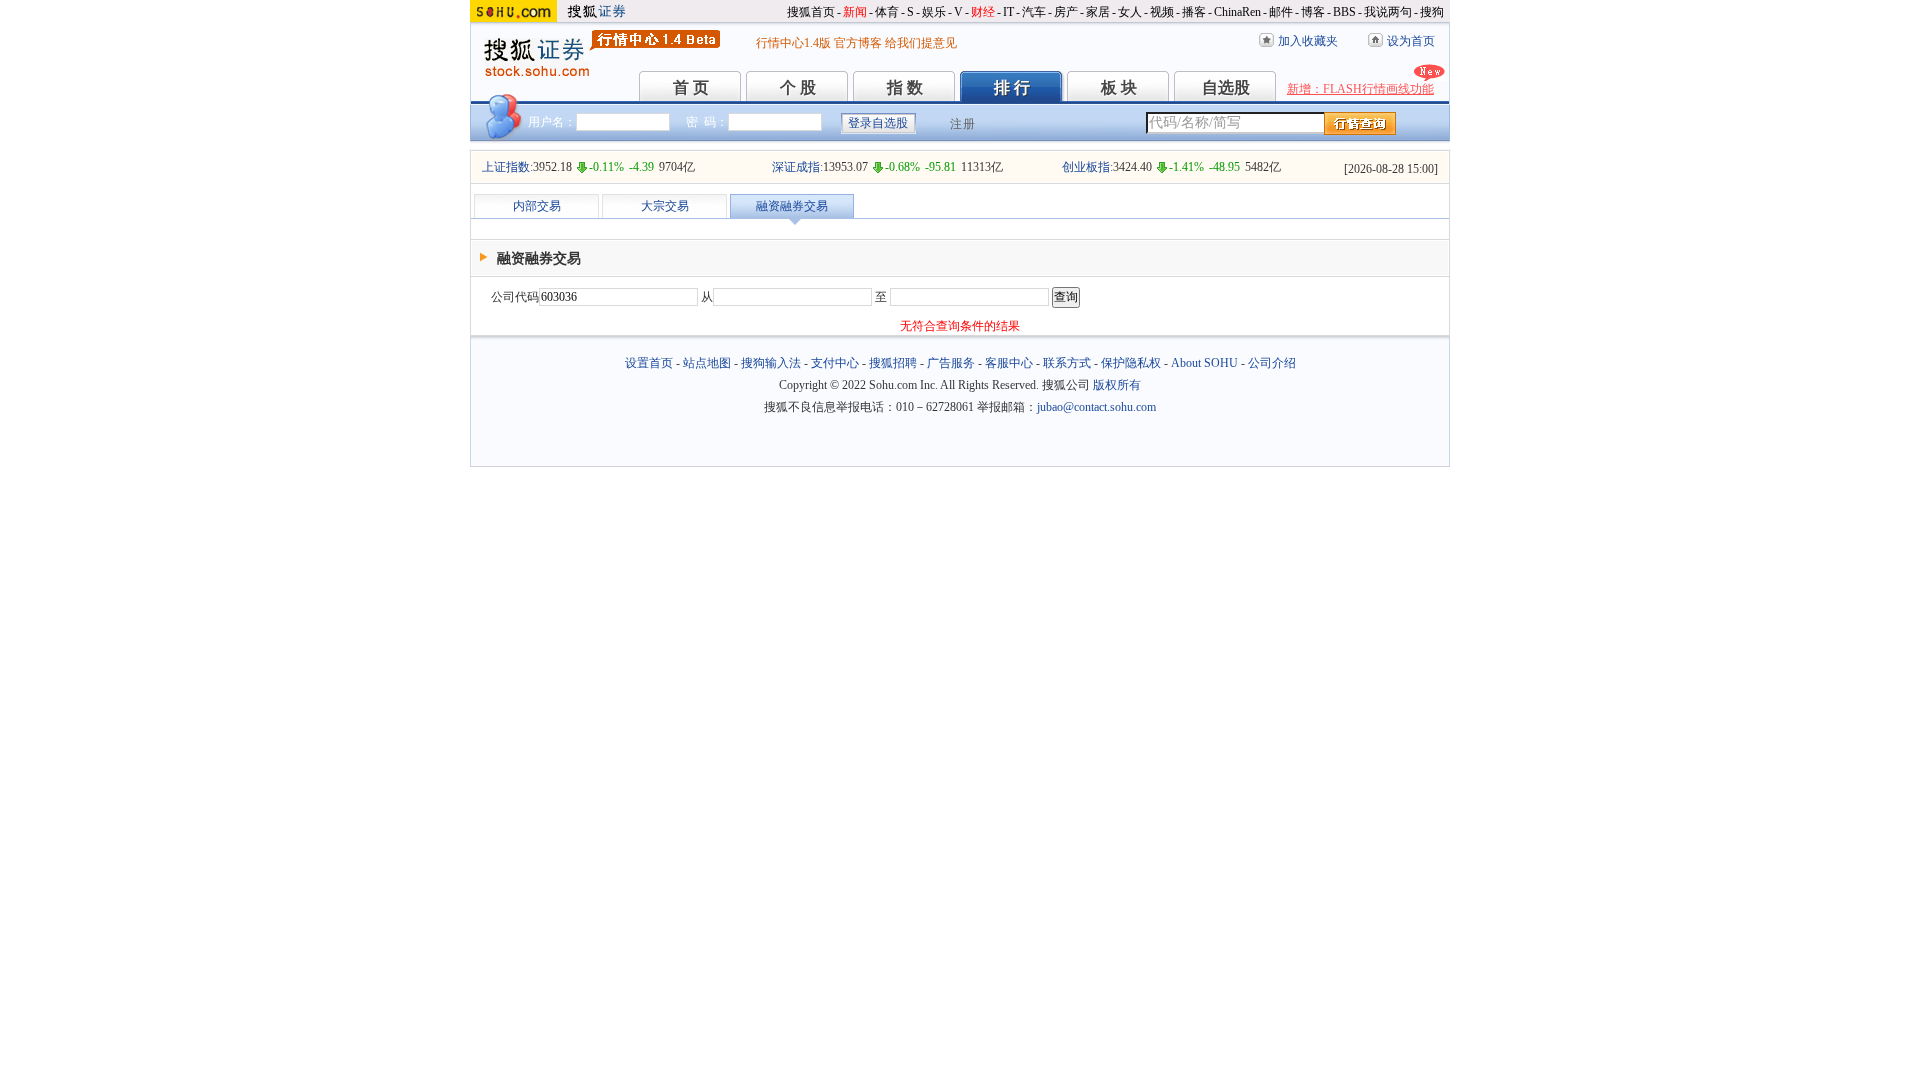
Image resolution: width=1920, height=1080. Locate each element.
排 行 (1012, 87)
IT (1008, 12)
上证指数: (507, 167)
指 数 (905, 87)
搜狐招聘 (893, 363)
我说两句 (1388, 12)
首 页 (691, 87)
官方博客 (858, 43)
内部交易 (537, 206)
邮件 (1281, 12)
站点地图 (707, 363)
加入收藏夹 (1308, 41)
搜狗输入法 (771, 363)
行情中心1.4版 (793, 43)
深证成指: (797, 167)
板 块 (1119, 87)
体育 (887, 12)
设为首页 (1411, 41)
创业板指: (1087, 167)
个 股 (798, 87)
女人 (1130, 12)
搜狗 (1432, 12)
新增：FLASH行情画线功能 (1360, 89)
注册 (963, 124)
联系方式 (1067, 363)
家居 (1098, 12)
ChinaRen (1237, 12)
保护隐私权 (1131, 363)
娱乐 (934, 12)
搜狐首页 (811, 12)
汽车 (1034, 12)
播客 (1194, 12)
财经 (983, 12)
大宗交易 (665, 206)
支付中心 (835, 363)
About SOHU (1204, 363)
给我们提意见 (921, 43)
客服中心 (1009, 363)
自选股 (1226, 87)
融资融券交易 (792, 206)
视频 (1162, 12)
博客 (1313, 12)
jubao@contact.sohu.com (1096, 407)
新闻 (855, 12)
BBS (1344, 12)
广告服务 (951, 363)
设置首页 (649, 363)
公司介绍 (1272, 363)
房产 (1066, 12)
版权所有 (1117, 385)
